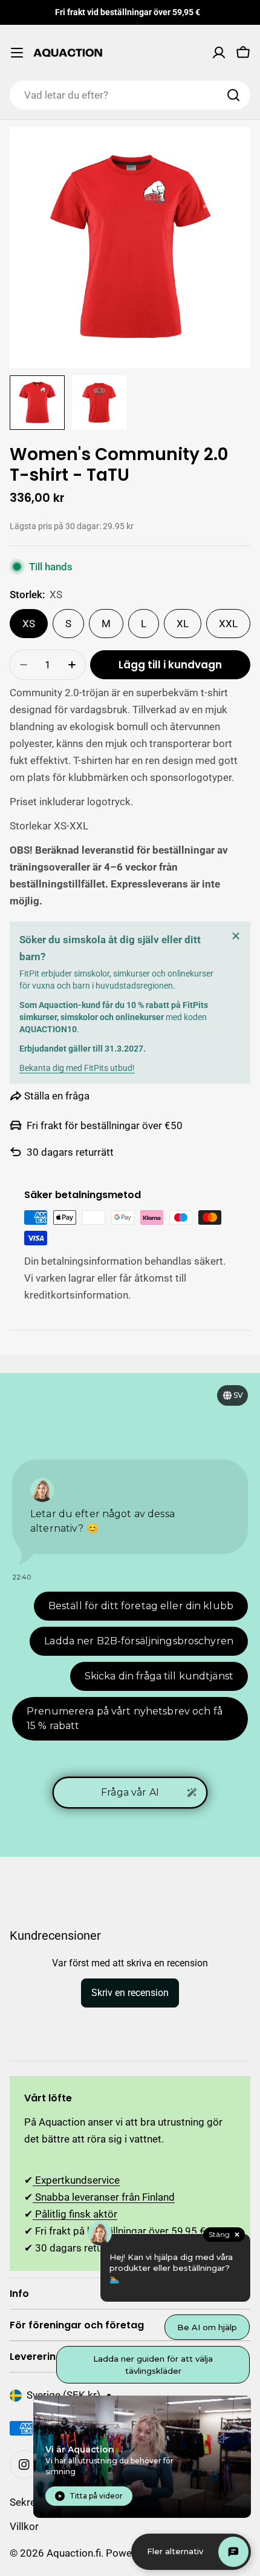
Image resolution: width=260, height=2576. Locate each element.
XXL (228, 624)
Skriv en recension (130, 1993)
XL (183, 624)
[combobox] (130, 95)
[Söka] (233, 95)
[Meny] (17, 53)
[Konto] (219, 53)
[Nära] (236, 936)
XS (29, 624)
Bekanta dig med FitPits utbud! (77, 1068)
